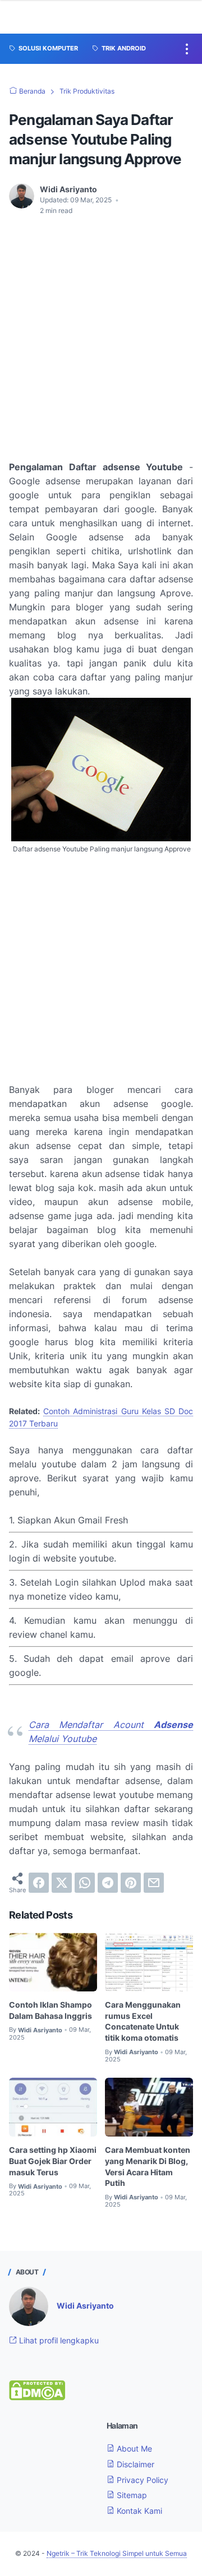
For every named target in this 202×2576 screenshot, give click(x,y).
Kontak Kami (138, 2511)
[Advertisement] (101, 331)
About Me (133, 2448)
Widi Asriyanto (85, 2306)
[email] (154, 1883)
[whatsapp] (85, 1883)
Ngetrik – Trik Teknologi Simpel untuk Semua (117, 2553)
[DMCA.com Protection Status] (37, 2397)
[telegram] (108, 1883)
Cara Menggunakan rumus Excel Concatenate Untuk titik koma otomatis (143, 2021)
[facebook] (39, 1883)
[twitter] (62, 1883)
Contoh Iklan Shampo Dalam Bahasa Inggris (50, 2010)
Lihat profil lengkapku (58, 2340)
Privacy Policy (141, 2480)
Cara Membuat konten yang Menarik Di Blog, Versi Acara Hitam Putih (148, 2166)
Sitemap (131, 2495)
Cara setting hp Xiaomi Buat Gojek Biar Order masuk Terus (53, 2161)
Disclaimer (134, 2464)
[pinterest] (131, 1883)
